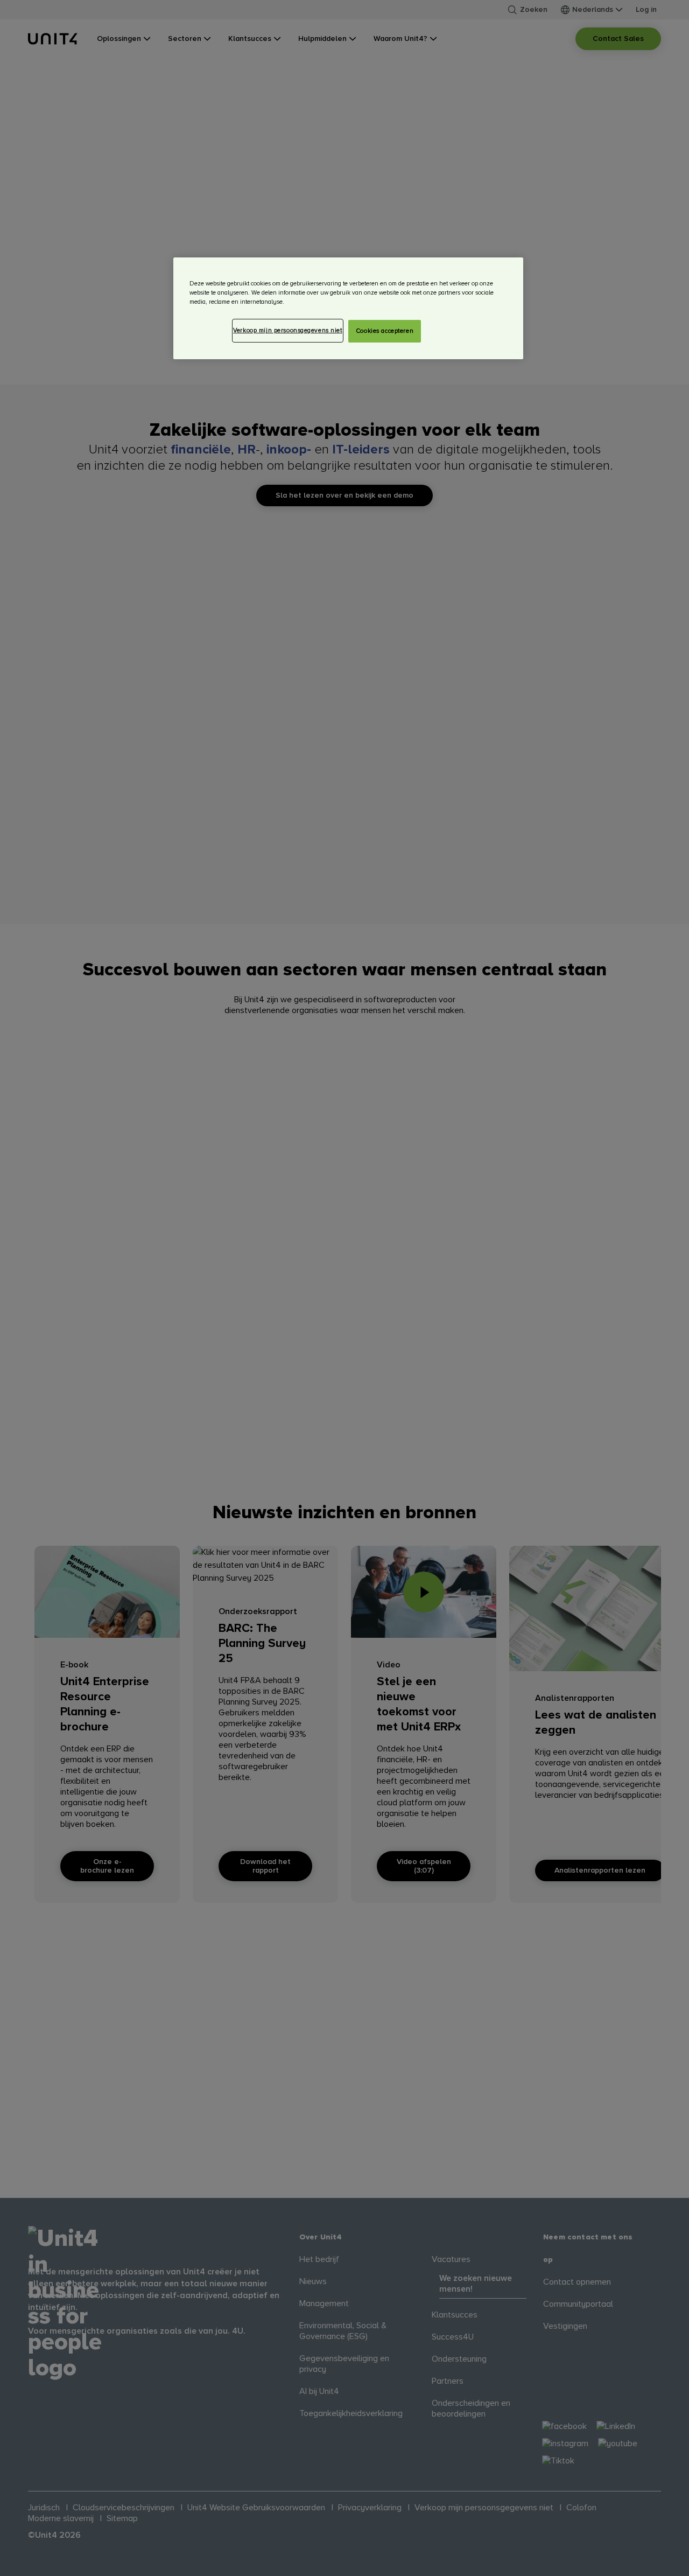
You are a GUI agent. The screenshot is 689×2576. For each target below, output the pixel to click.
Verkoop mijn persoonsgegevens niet (287, 330)
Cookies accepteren (385, 331)
